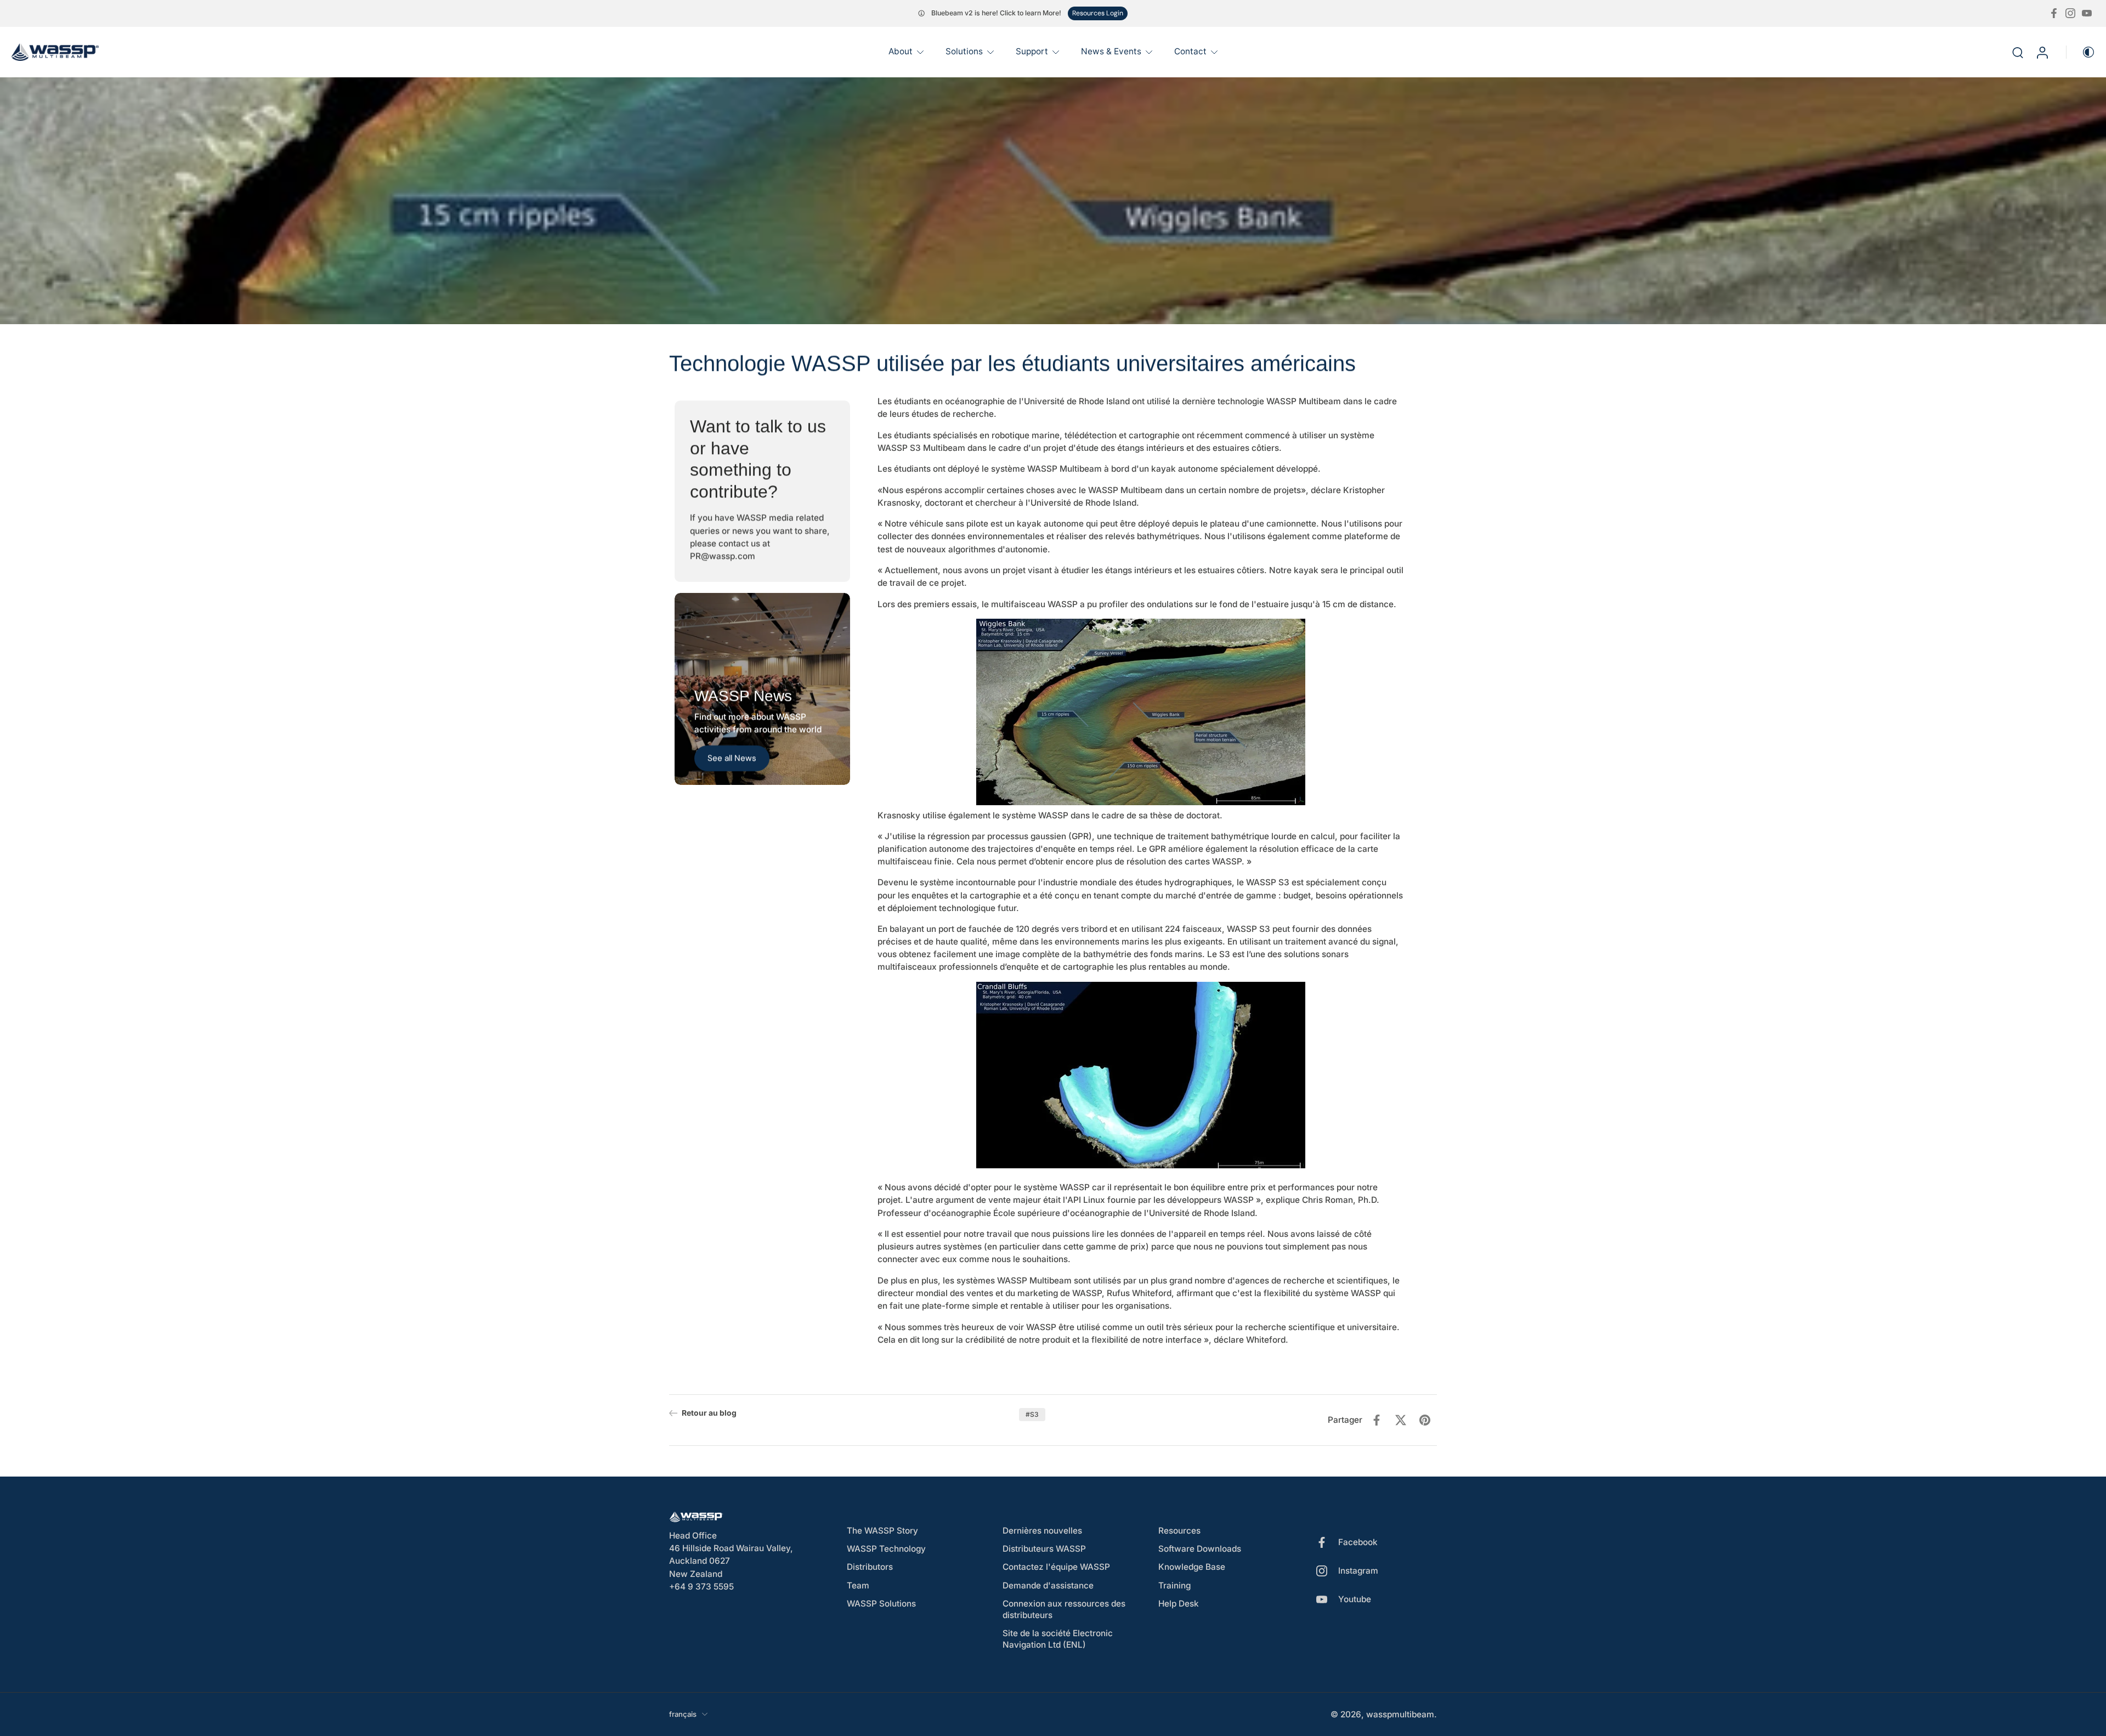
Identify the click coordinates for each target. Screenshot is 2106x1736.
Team (858, 1585)
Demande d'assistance (1048, 1585)
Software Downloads (1200, 1549)
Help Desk (1179, 1604)
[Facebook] (2054, 13)
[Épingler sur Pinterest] (1425, 1420)
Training (1174, 1585)
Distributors (870, 1567)
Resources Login (1098, 13)
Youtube (1355, 1600)
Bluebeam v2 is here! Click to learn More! (996, 13)
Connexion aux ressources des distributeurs (1064, 1609)
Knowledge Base (1192, 1567)
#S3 (1032, 1414)
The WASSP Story (882, 1531)
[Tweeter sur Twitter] (1401, 1420)
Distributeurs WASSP (1044, 1549)
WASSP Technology (886, 1549)
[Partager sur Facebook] (1377, 1420)
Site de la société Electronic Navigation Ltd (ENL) (1058, 1639)
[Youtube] (2087, 13)
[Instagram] (2070, 13)
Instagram (1358, 1571)
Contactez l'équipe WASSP (1056, 1567)
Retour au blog (709, 1413)
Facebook (1358, 1543)
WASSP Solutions (881, 1604)
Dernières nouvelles (1042, 1531)
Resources (1179, 1531)
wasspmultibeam (1400, 1714)
